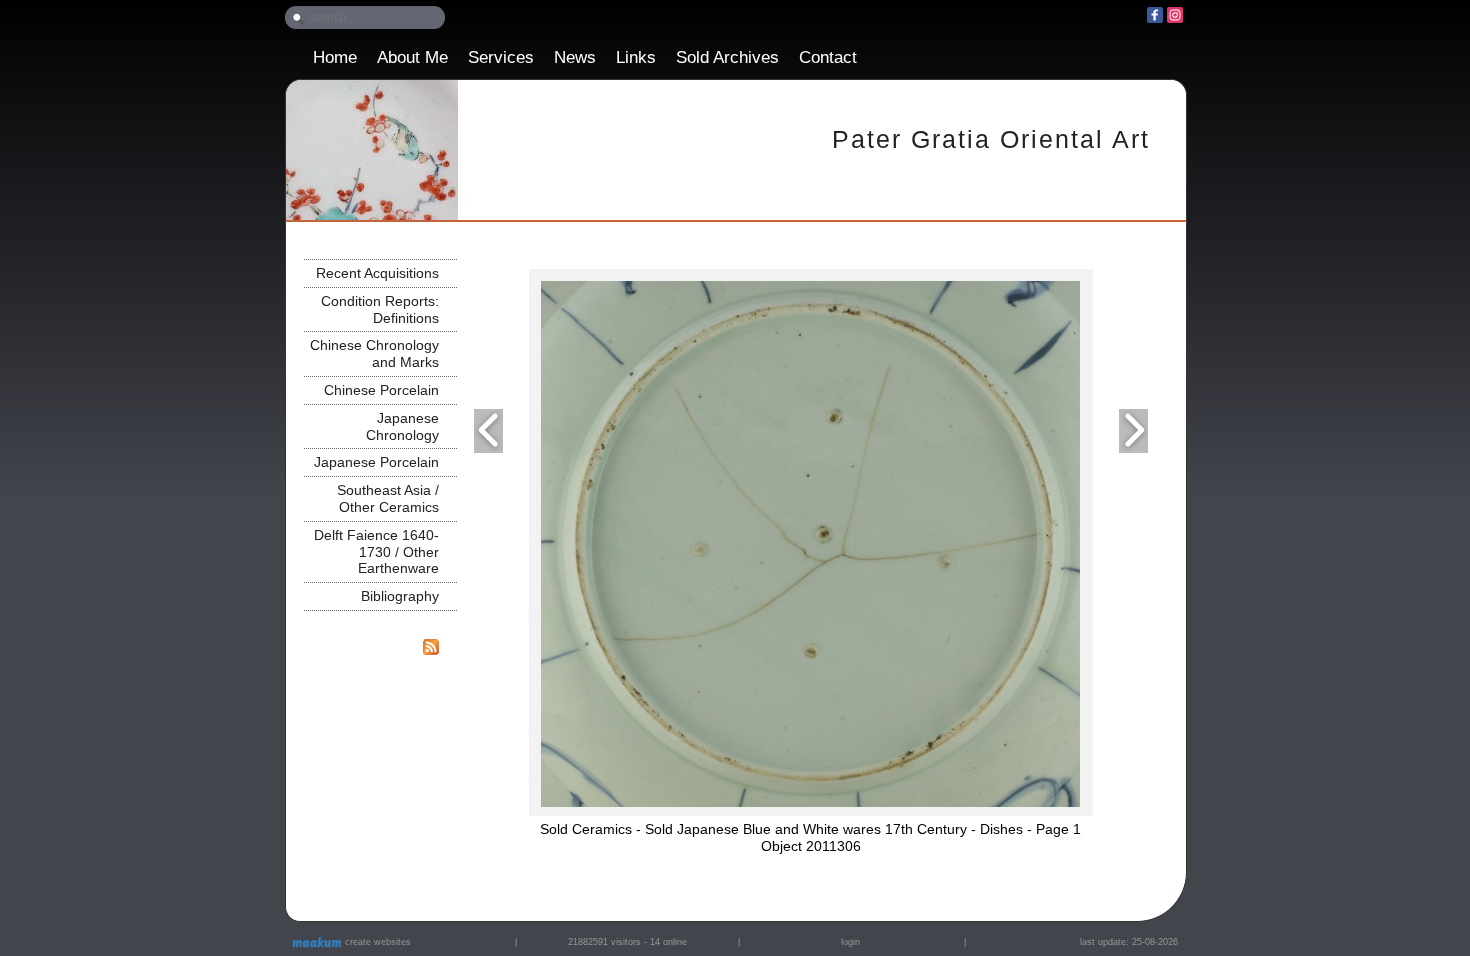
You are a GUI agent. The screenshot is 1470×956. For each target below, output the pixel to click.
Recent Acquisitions (377, 273)
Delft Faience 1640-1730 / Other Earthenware (376, 552)
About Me (412, 57)
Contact (828, 57)
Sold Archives (727, 57)
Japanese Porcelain (376, 462)
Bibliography (400, 596)
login (850, 942)
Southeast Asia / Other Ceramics (388, 498)
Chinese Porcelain (381, 390)
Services (501, 57)
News (575, 57)
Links (636, 57)
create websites (376, 942)
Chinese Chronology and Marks (374, 353)
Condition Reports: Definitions (380, 309)
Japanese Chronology (402, 426)
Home (335, 57)
